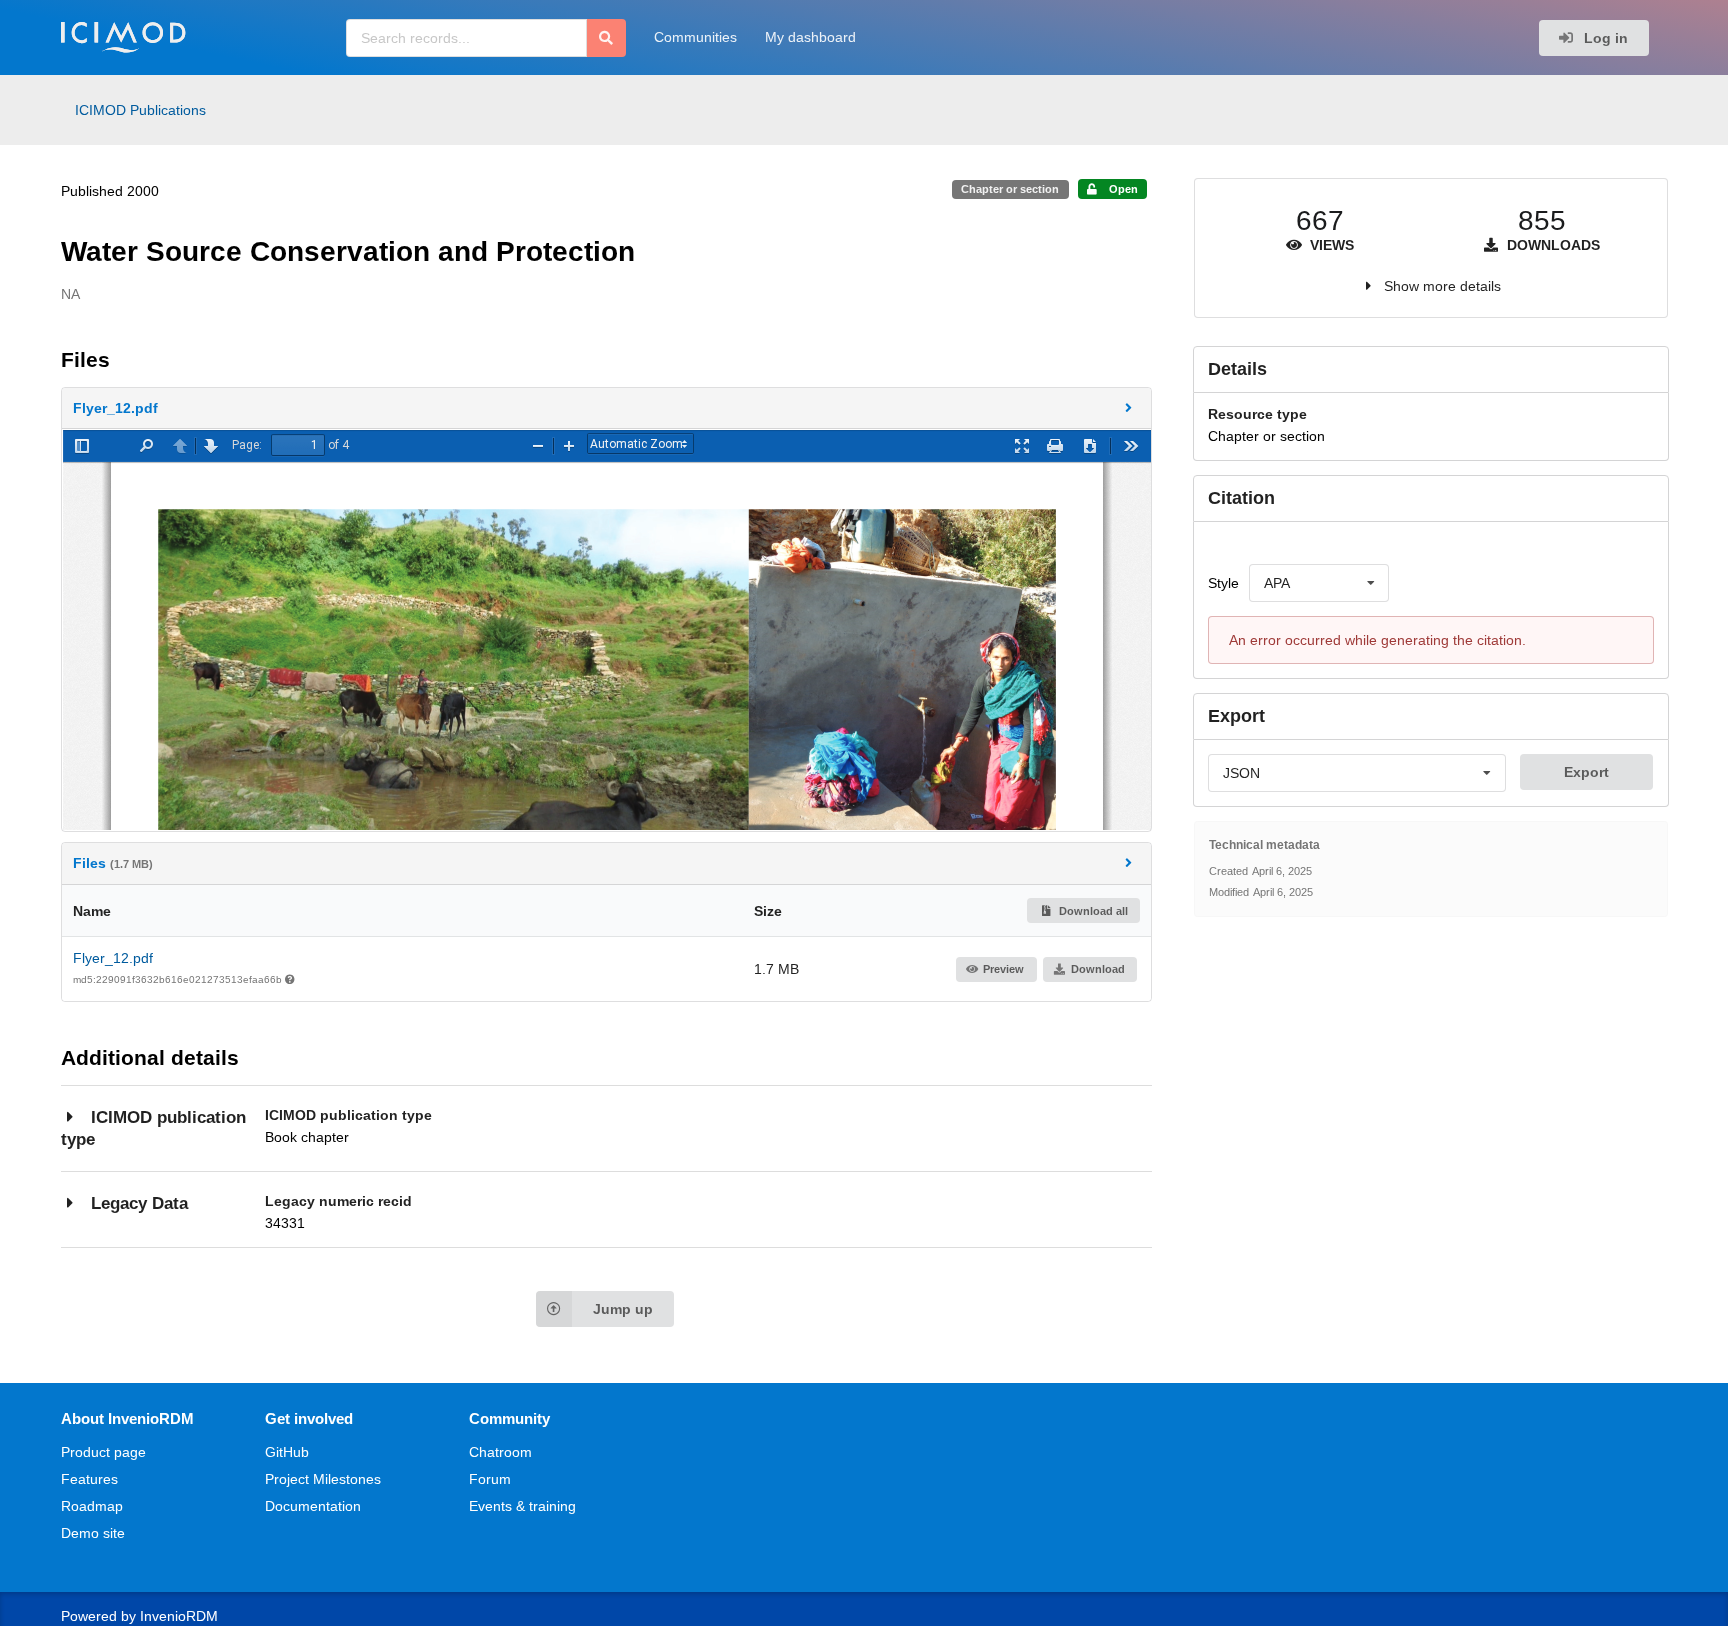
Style (1223, 583)
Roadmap (92, 1506)
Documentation (313, 1506)
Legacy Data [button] (139, 1203)
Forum (490, 1479)
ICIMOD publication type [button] (153, 1128)
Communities (695, 37)
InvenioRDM (179, 1616)
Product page (103, 1452)
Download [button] (1098, 969)
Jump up (623, 1309)
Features (89, 1479)
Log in (1604, 38)
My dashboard (810, 37)
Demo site (93, 1533)
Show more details (1442, 286)
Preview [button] (1003, 969)
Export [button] (1586, 772)
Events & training (522, 1506)
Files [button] (113, 863)
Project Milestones (323, 1479)
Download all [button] (1092, 911)
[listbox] (1319, 583)
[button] (607, 408)
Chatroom (500, 1452)
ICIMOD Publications (140, 110)
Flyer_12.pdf (113, 958)
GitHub (287, 1452)
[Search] (606, 38)
